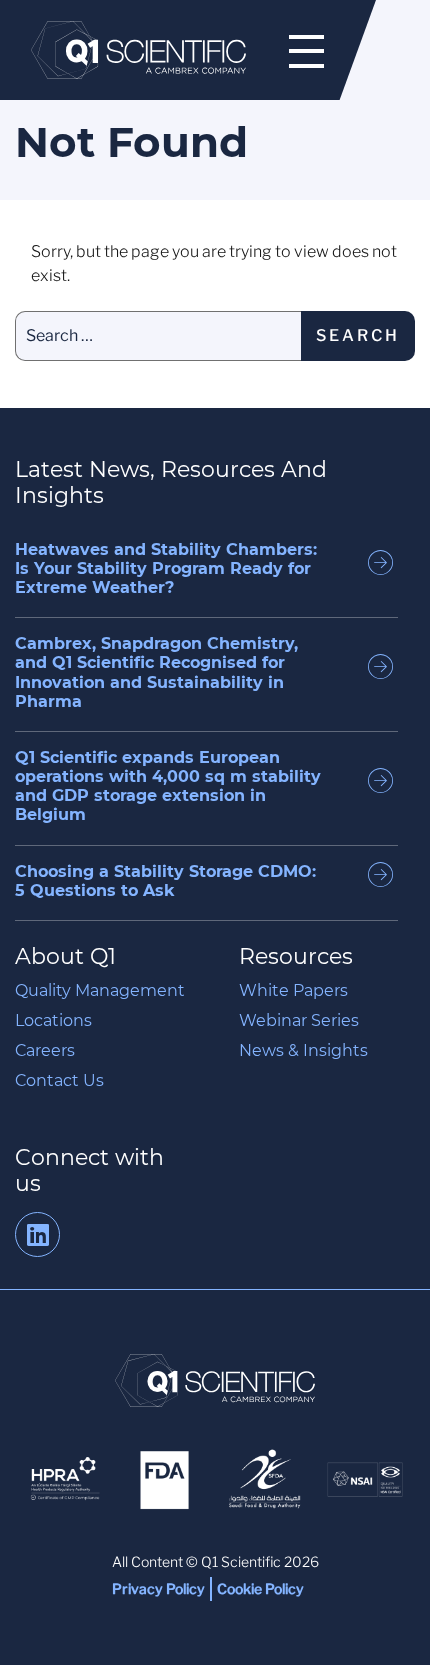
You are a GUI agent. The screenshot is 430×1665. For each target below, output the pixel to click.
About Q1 (65, 956)
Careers (45, 1050)
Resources (296, 956)
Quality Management (100, 990)
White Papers (293, 990)
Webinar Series (299, 1020)
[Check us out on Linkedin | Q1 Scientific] (37, 1238)
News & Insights (303, 1050)
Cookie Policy (260, 1588)
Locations (53, 1020)
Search (358, 335)
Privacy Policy (158, 1588)
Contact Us (59, 1080)
